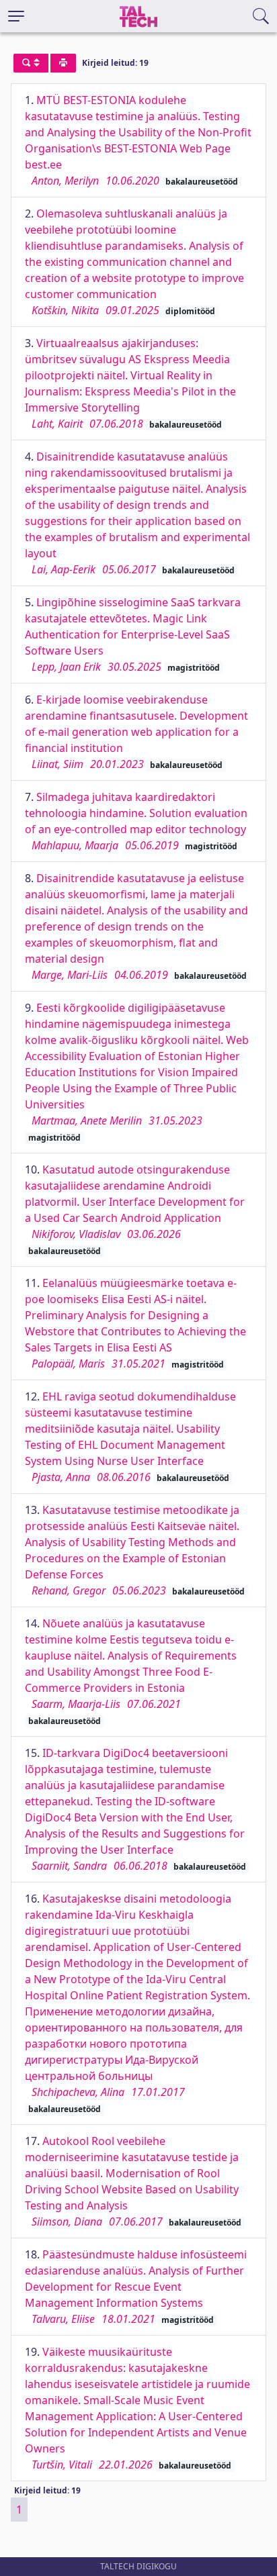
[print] (63, 63)
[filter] (31, 63)
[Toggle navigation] (16, 16)
